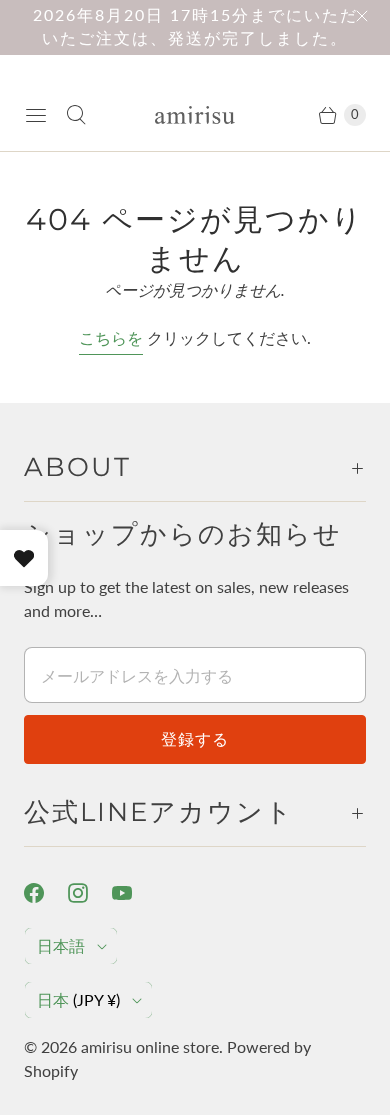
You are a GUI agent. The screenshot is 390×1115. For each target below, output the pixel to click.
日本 (78, 999)
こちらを (111, 337)
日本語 (61, 945)
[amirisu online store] (195, 115)
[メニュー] (36, 115)
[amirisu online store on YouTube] (134, 893)
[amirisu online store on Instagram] (90, 893)
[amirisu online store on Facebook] (46, 893)
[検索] (76, 115)
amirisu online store (150, 1046)
